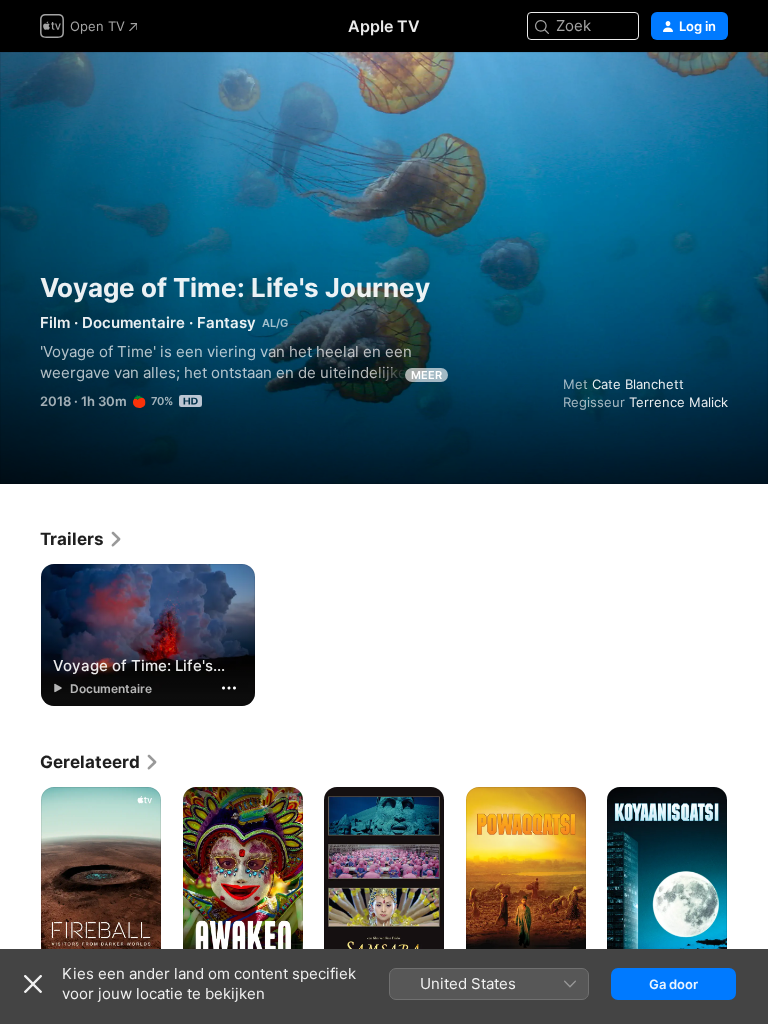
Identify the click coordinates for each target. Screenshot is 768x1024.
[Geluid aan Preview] (714, 91)
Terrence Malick (678, 402)
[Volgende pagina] (748, 877)
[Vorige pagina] (20, 877)
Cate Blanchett (638, 384)
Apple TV (384, 26)
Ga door (673, 984)
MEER (426, 375)
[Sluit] (33, 984)
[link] (82, 539)
